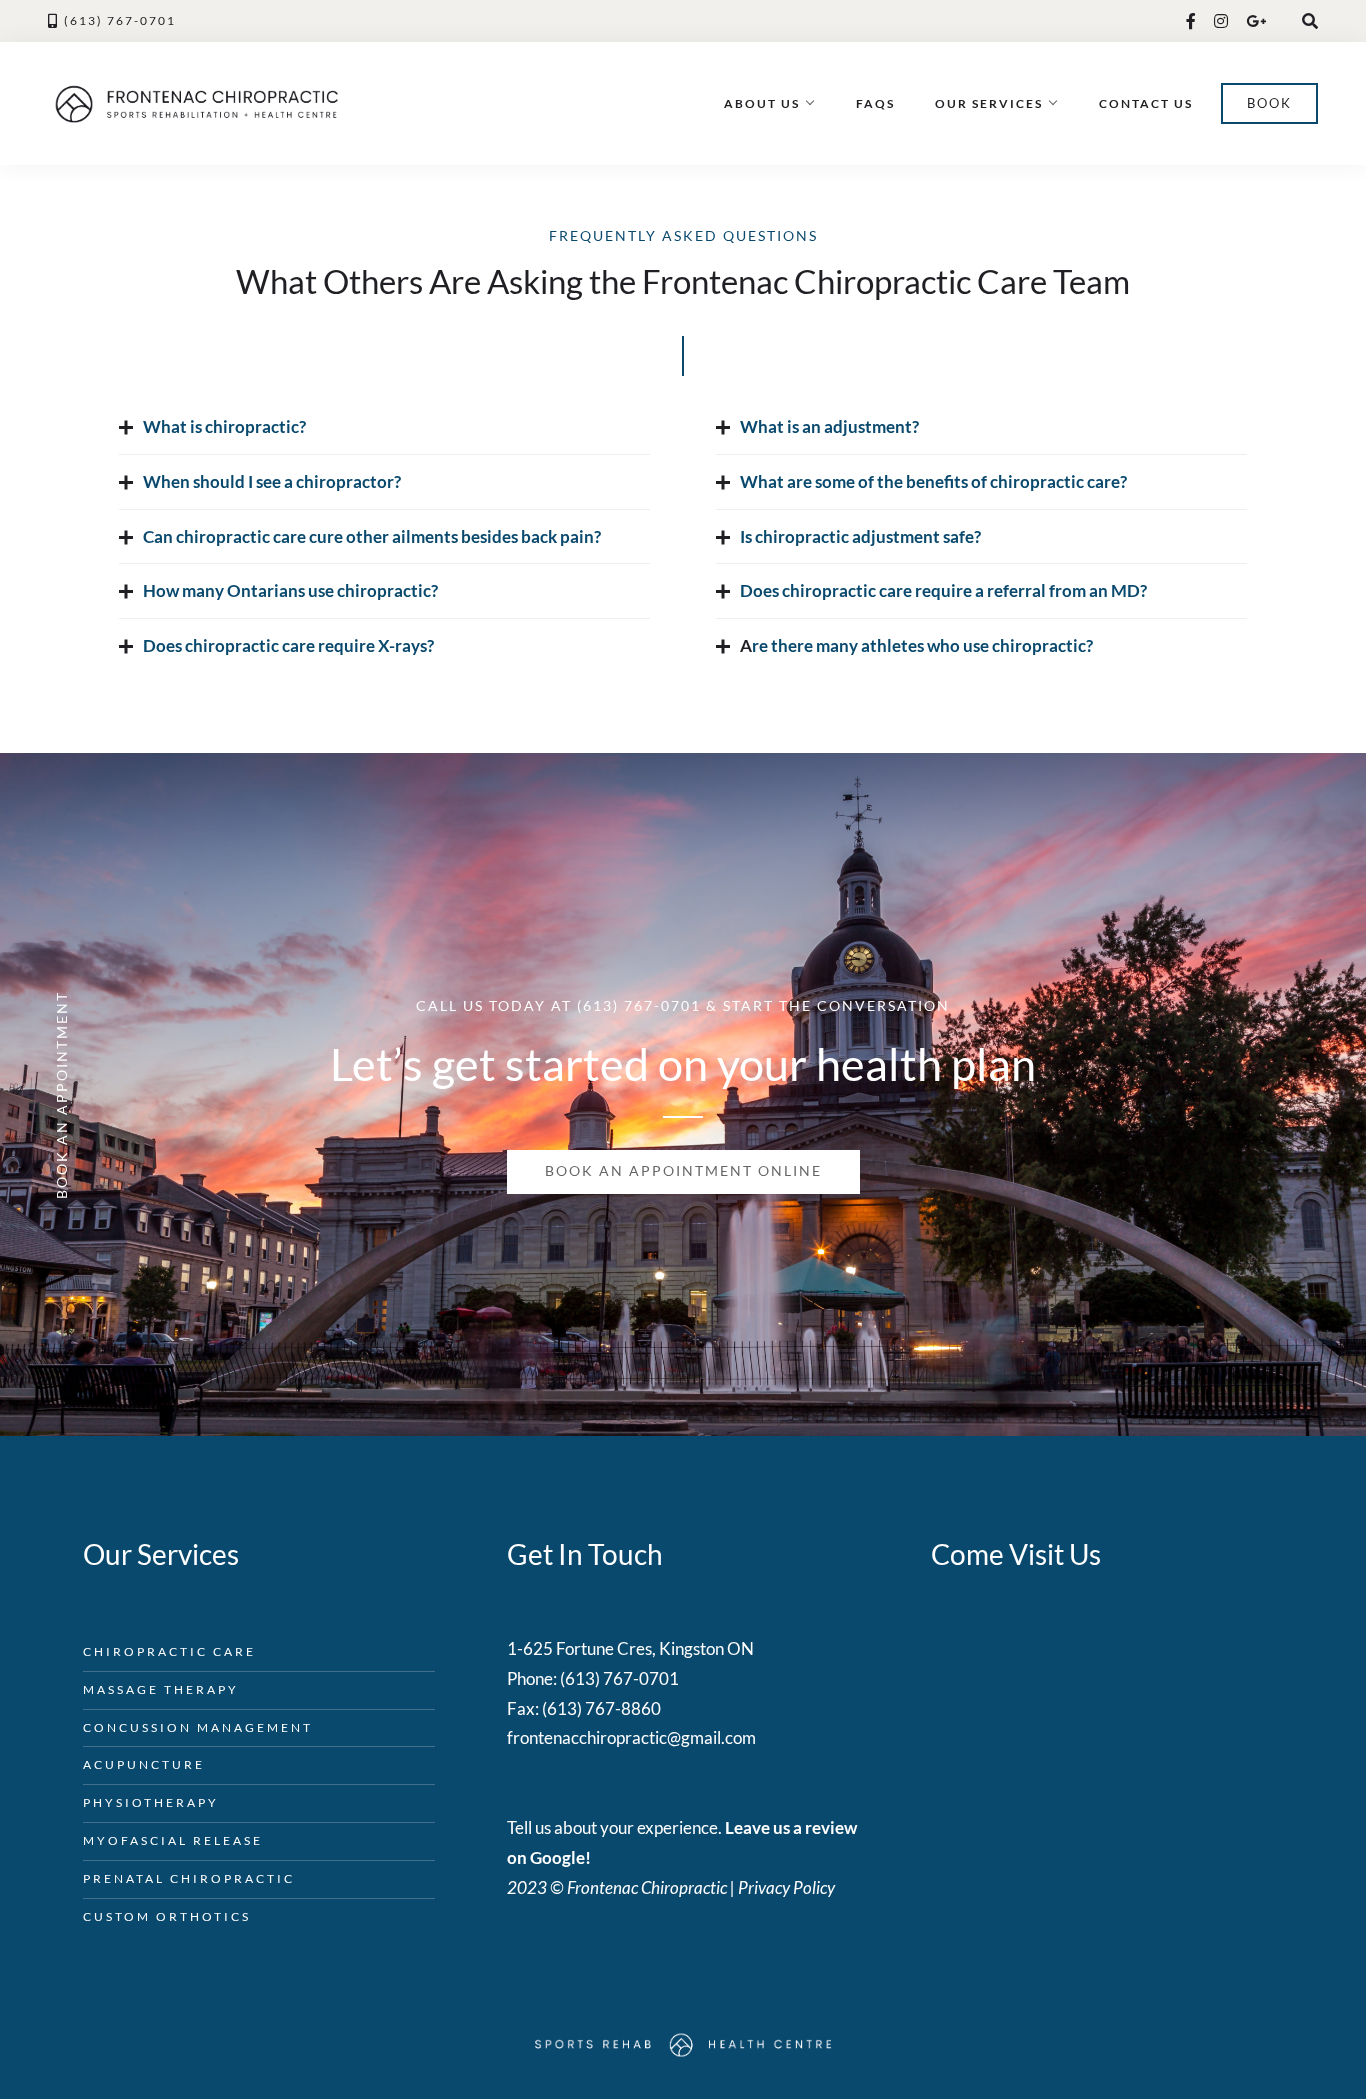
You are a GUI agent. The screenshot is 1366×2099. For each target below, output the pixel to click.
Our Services (989, 103)
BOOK (1269, 103)
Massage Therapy (161, 1689)
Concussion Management (198, 1727)
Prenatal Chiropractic (189, 1878)
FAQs (875, 103)
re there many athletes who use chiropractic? (922, 645)
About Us (762, 103)
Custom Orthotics (167, 1916)
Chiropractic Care (169, 1651)
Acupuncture (144, 1764)
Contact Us (1146, 103)
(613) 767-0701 (120, 20)
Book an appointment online (683, 1171)
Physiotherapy (151, 1802)
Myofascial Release (173, 1840)
